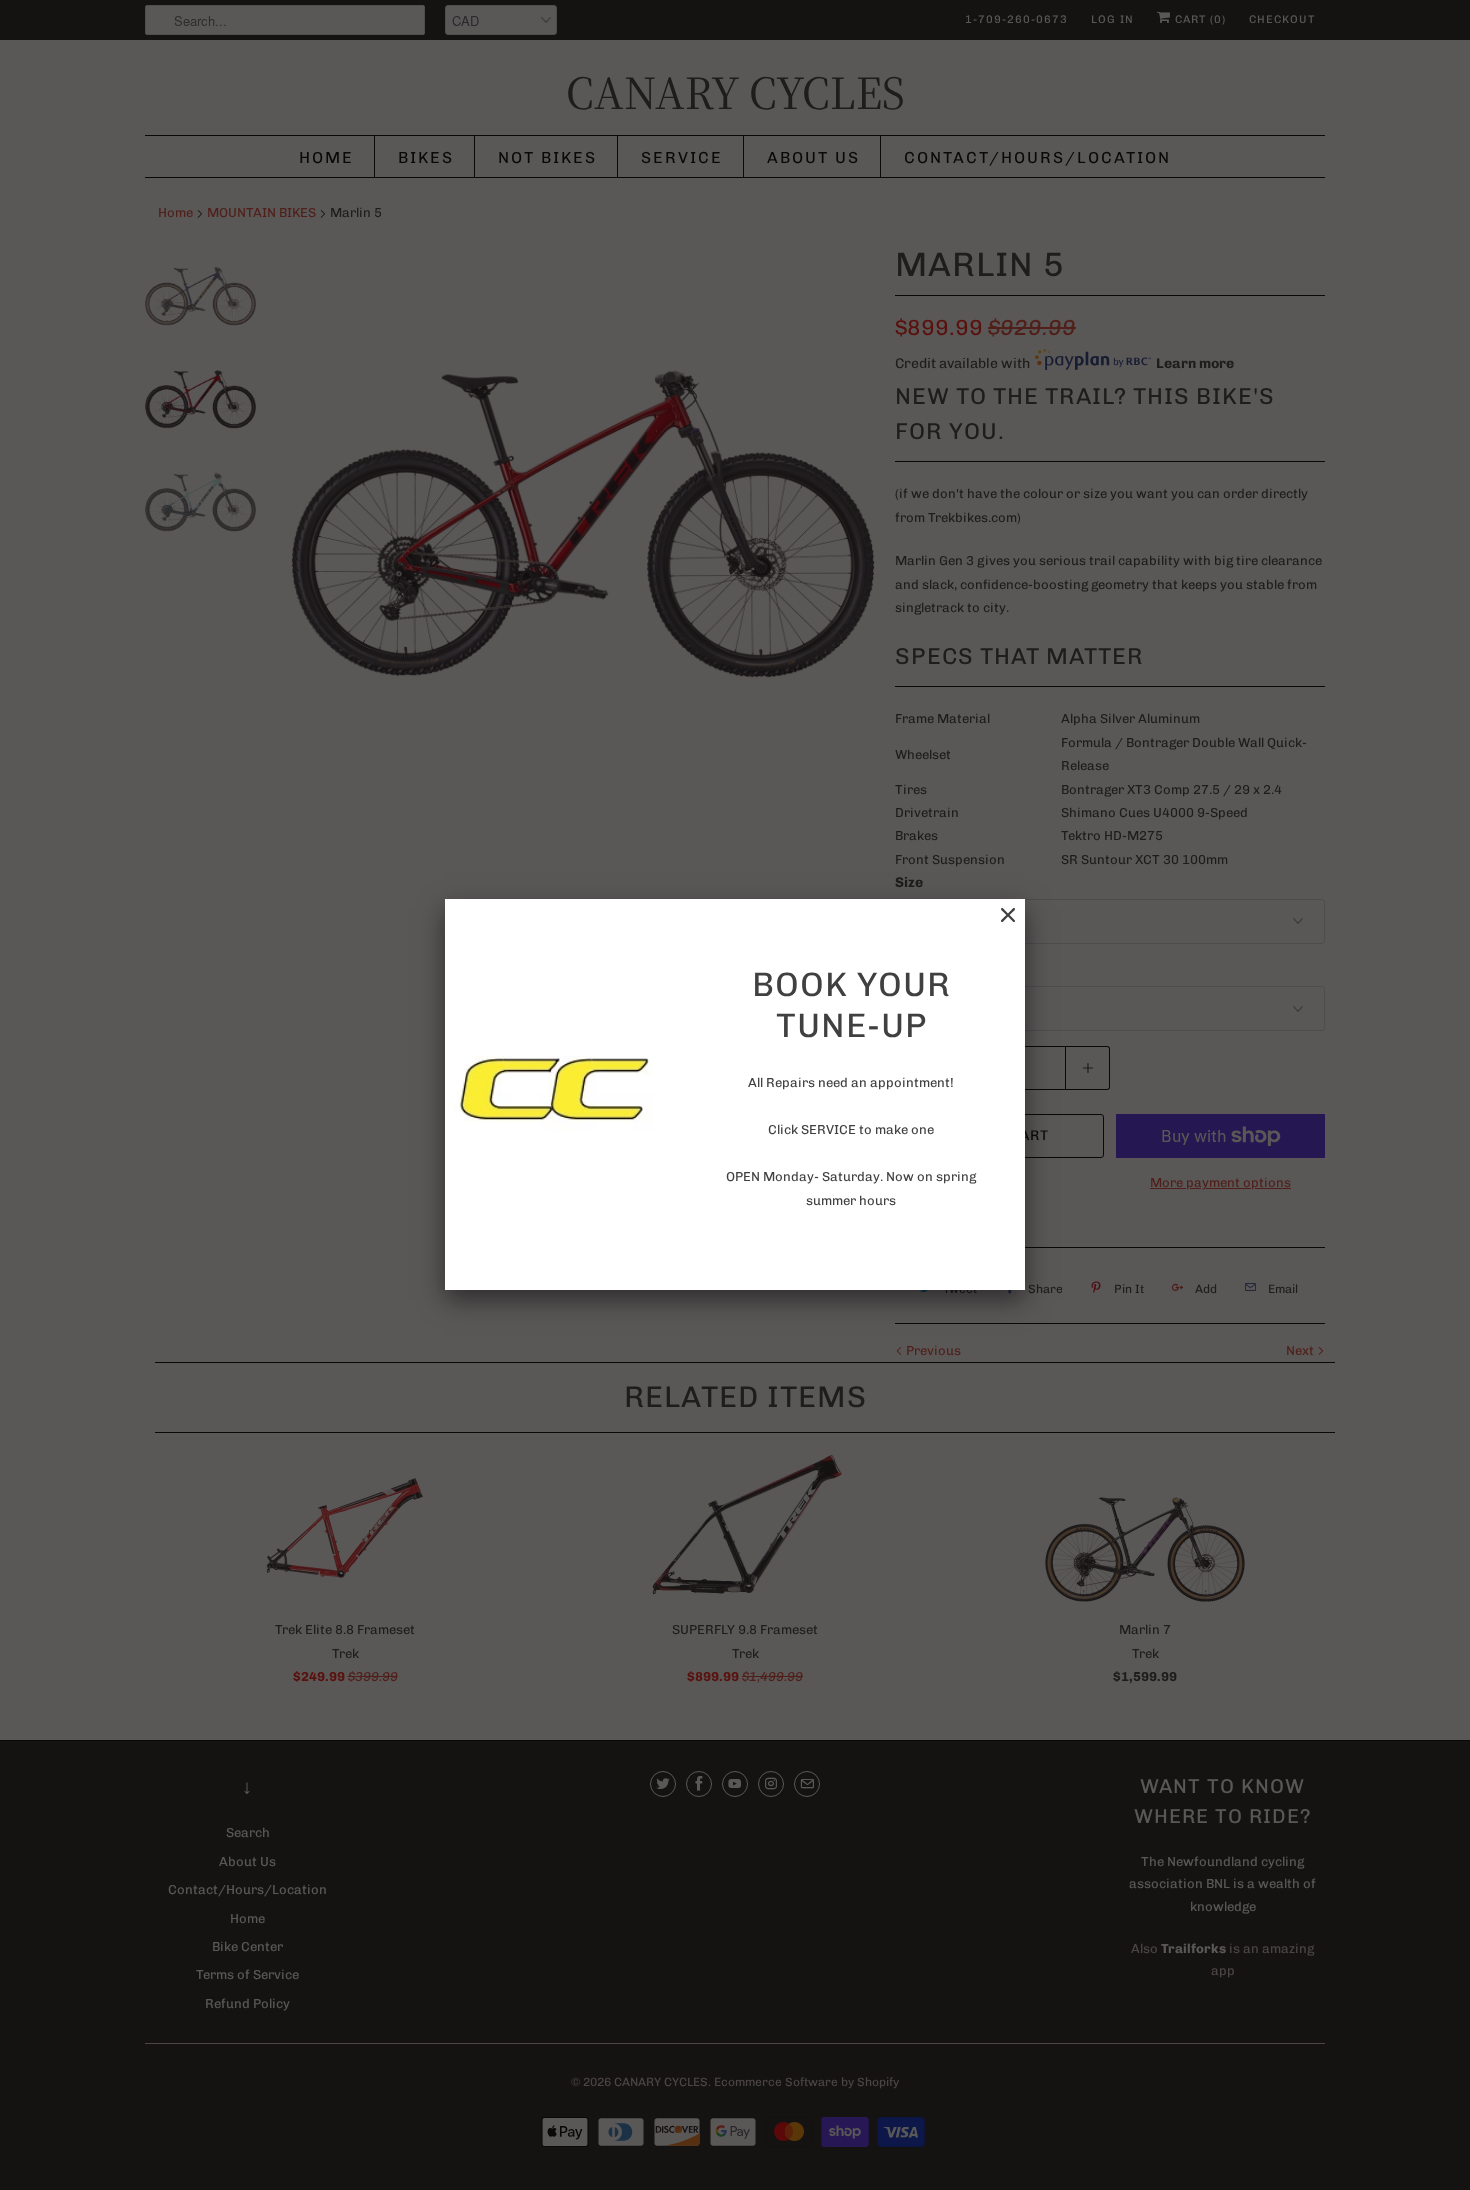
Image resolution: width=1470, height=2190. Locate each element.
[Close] (1008, 915)
